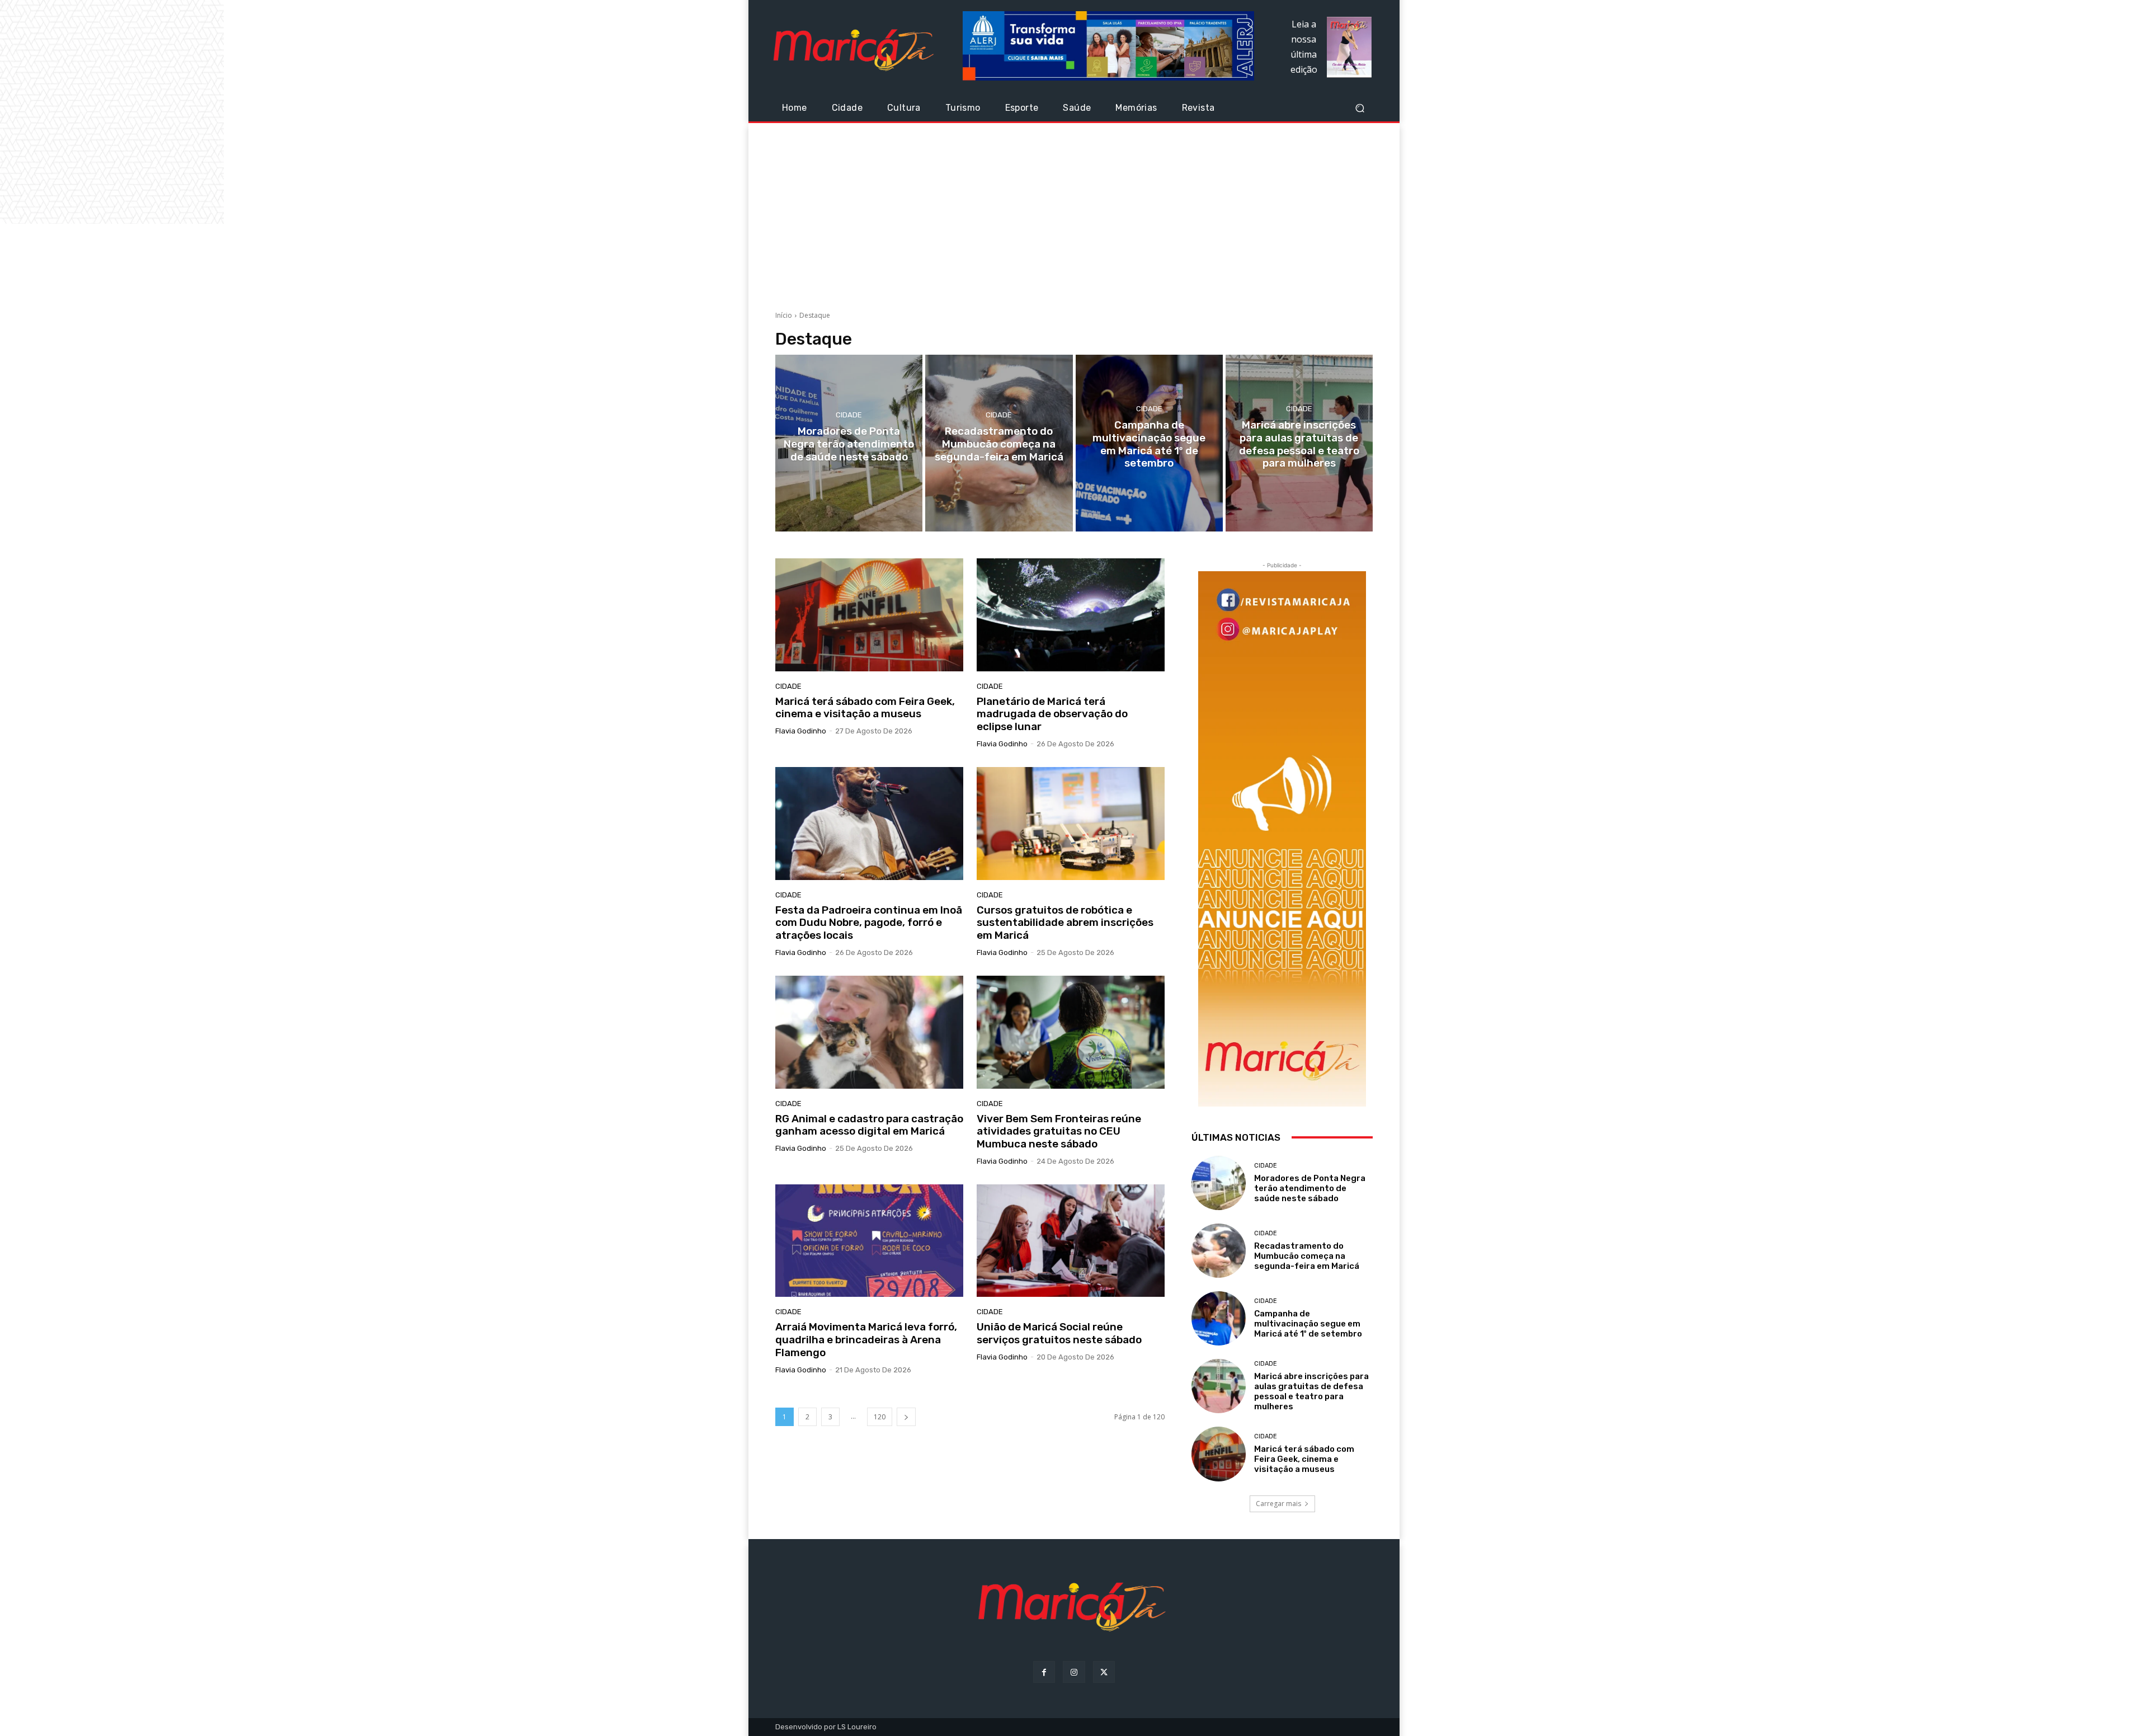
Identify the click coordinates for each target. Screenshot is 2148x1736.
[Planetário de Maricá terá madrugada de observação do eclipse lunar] (1071, 615)
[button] (1360, 108)
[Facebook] (1044, 1672)
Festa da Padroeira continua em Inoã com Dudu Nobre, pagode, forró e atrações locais (869, 923)
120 (880, 1417)
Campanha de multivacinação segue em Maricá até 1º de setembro (1308, 1324)
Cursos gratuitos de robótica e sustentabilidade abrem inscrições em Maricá (1065, 923)
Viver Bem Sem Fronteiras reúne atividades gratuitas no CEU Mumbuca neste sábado (1059, 1132)
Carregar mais (1278, 1504)
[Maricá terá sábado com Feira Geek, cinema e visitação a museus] (869, 615)
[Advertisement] (1074, 213)
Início (784, 315)
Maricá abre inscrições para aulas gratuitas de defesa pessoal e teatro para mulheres (1311, 1391)
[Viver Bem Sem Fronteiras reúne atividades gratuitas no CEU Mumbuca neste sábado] (1071, 1032)
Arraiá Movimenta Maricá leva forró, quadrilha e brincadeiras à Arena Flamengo (866, 1340)
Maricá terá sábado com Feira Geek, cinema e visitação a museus (865, 708)
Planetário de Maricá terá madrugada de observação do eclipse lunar (1052, 714)
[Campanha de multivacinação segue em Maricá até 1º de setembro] (1149, 443)
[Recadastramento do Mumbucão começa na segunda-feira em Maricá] (999, 443)
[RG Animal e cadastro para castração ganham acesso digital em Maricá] (869, 1032)
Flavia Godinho (801, 731)
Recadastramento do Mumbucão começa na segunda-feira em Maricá (1307, 1256)
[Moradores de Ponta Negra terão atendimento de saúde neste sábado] (849, 443)
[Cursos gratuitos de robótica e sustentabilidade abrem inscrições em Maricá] (1071, 824)
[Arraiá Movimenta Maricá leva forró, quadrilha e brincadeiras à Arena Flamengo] (869, 1241)
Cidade (849, 415)
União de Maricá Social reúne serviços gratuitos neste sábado (1059, 1333)
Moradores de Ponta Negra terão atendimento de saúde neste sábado (1310, 1188)
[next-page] (906, 1417)
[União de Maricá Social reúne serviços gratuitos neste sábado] (1071, 1241)
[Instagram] (1074, 1672)
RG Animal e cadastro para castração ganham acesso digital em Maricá (869, 1125)
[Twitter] (1104, 1672)
